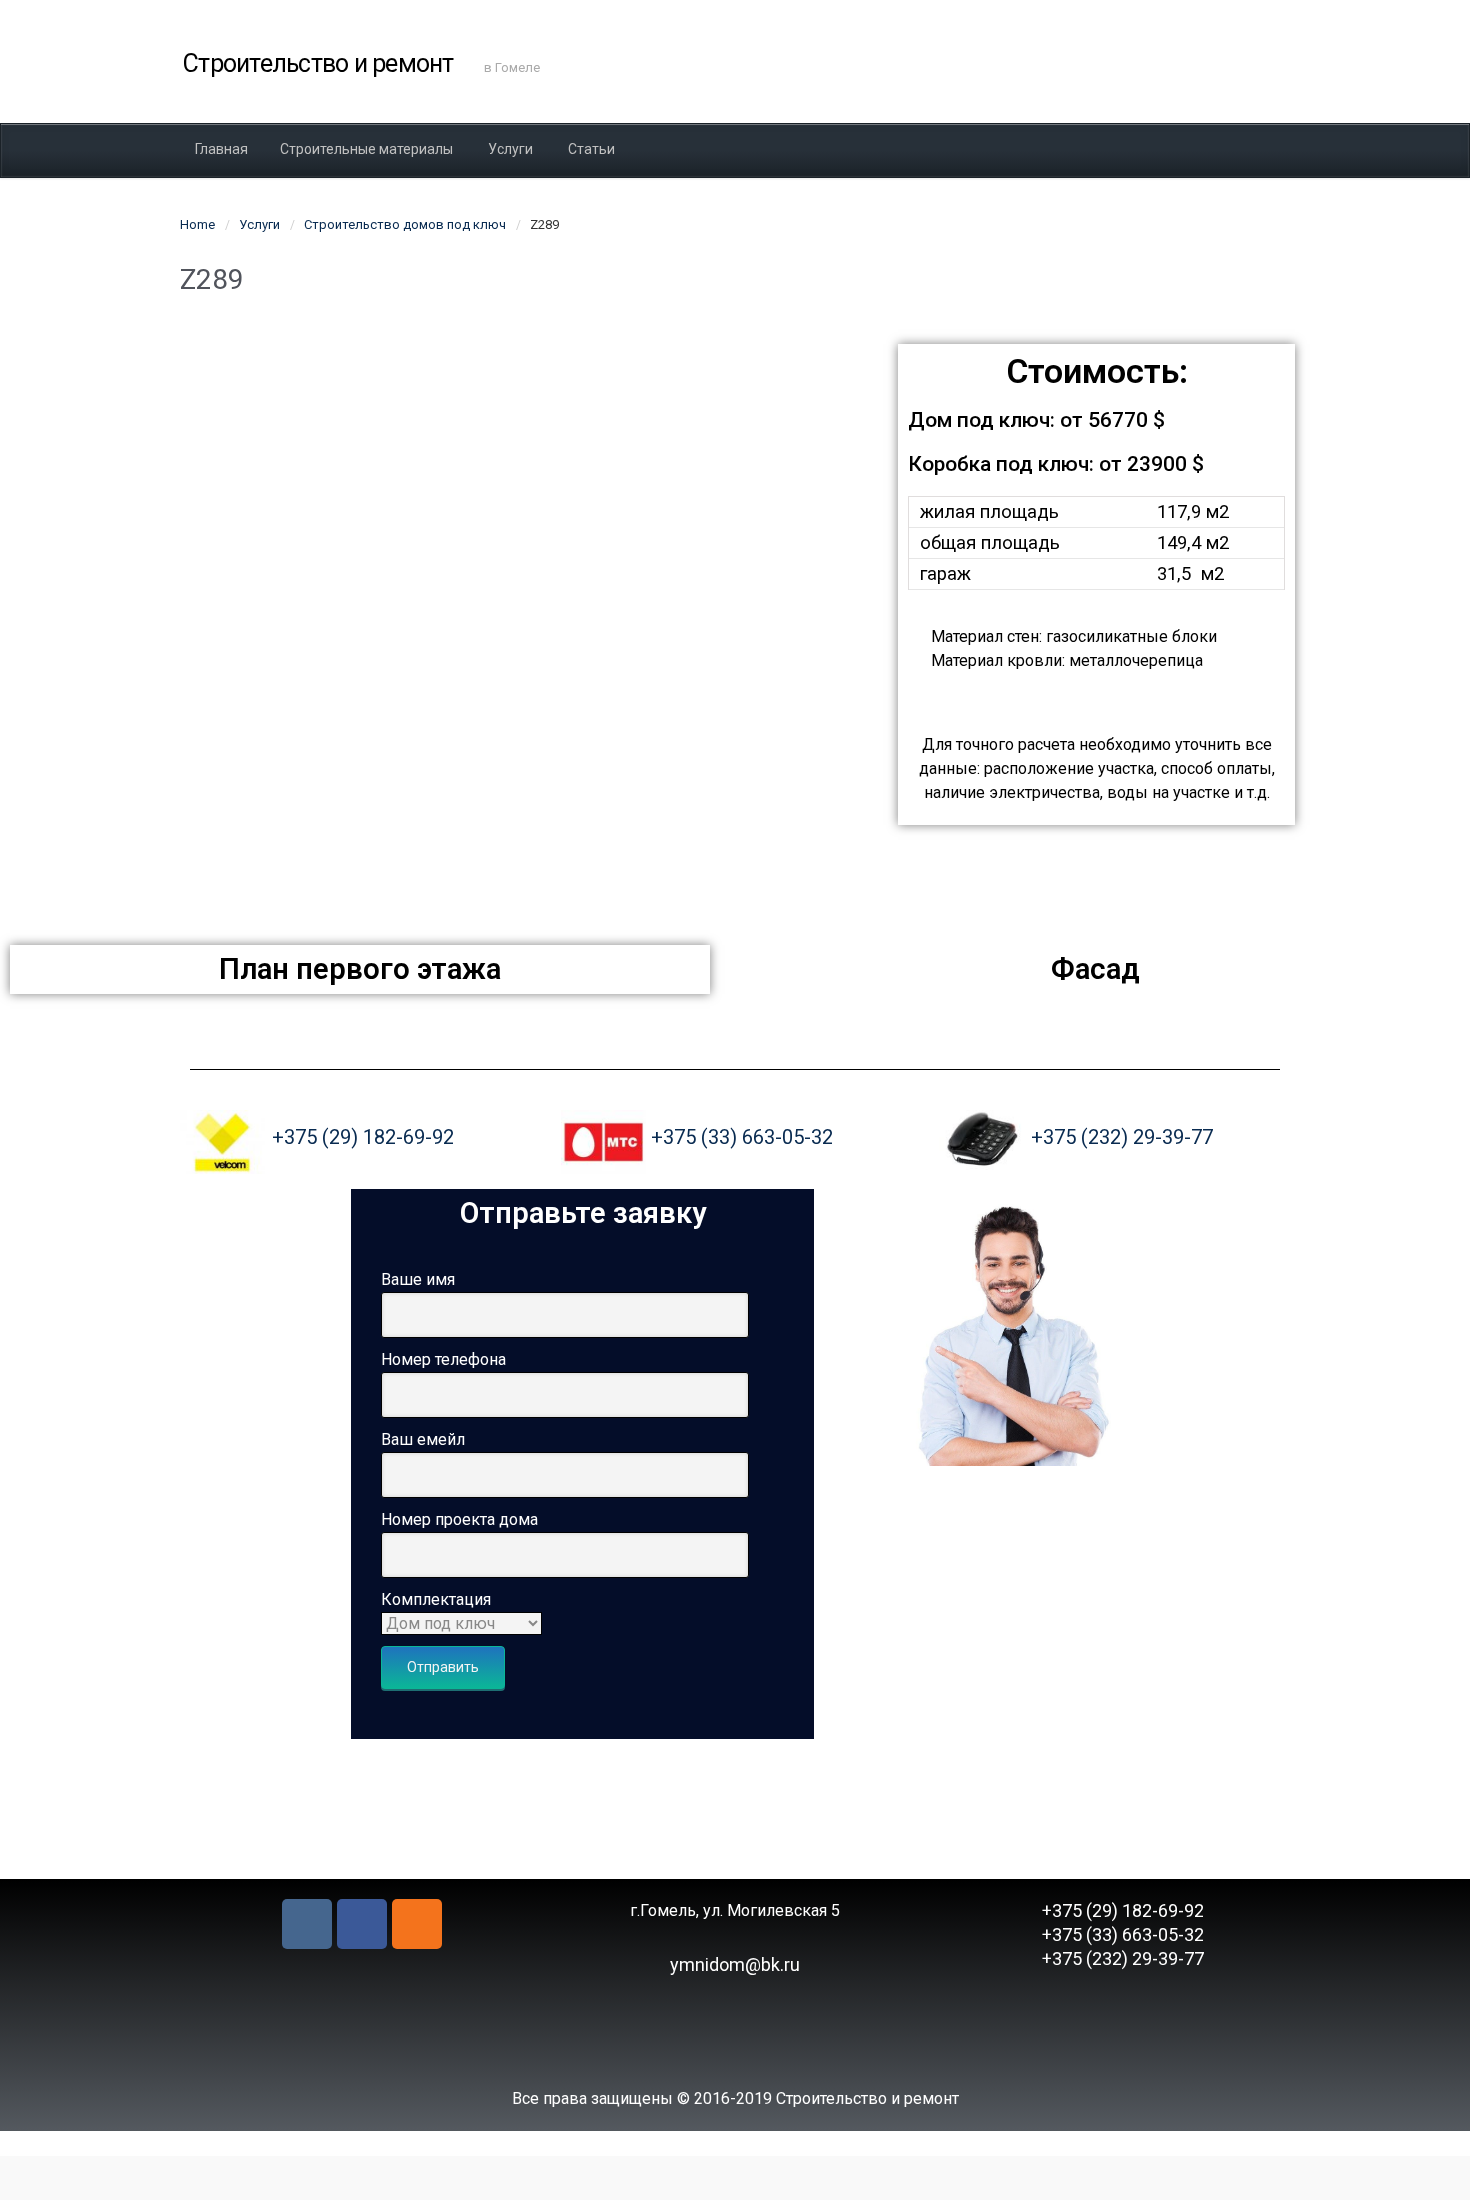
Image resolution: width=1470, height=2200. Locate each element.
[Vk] (307, 1924)
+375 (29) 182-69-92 (363, 1137)
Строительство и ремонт (318, 63)
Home (197, 224)
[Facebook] (362, 1924)
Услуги (259, 224)
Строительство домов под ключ (405, 224)
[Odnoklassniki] (417, 1924)
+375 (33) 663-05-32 (742, 1137)
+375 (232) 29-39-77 (1122, 1137)
